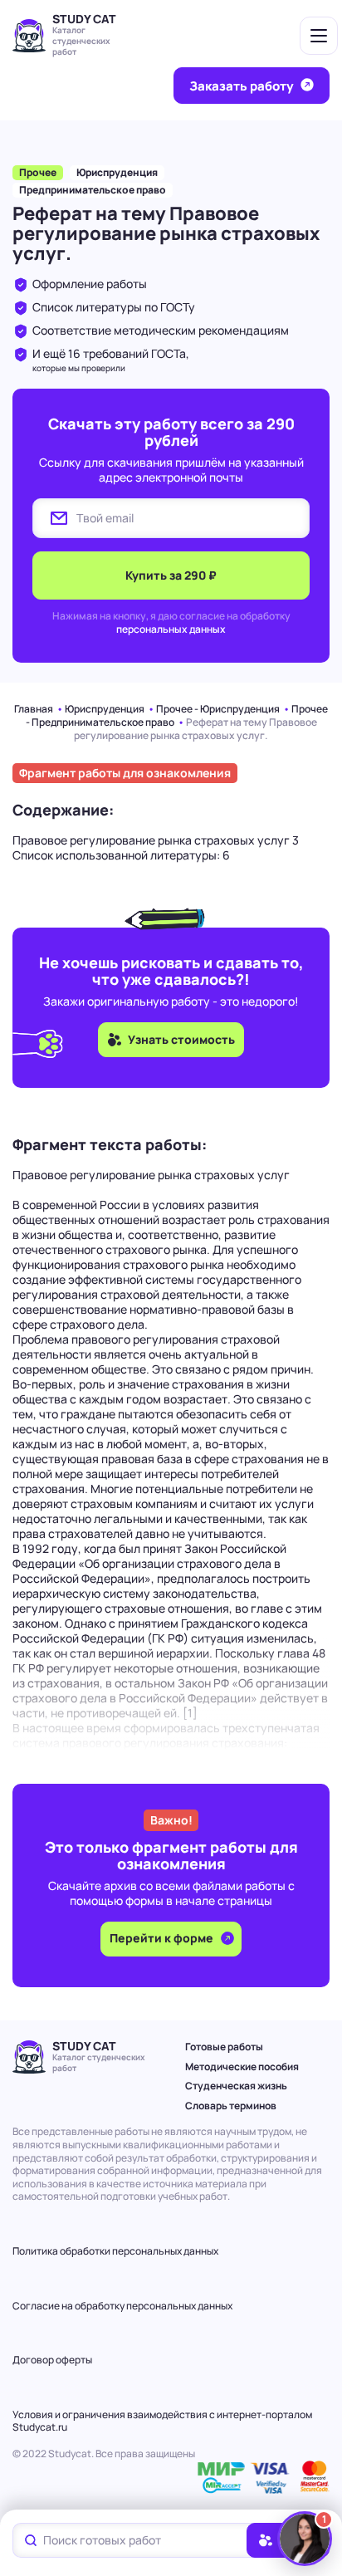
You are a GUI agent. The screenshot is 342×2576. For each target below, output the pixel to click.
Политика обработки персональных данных (115, 2251)
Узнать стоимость (181, 1039)
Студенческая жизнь (236, 2086)
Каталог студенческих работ (81, 41)
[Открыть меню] (319, 36)
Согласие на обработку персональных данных (122, 2306)
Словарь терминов (231, 2106)
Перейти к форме (163, 1938)
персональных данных (171, 629)
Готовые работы (224, 2047)
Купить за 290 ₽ (171, 575)
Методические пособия (242, 2067)
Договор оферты (52, 2360)
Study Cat (84, 19)
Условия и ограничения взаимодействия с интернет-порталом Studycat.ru (162, 2421)
